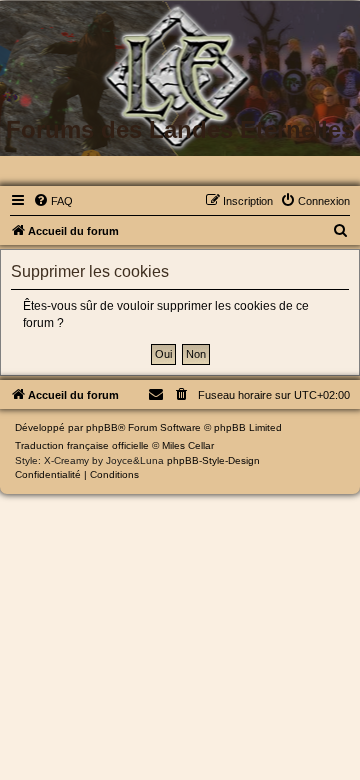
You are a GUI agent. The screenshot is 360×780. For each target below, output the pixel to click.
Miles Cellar (188, 445)
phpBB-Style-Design (213, 460)
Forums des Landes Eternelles (180, 129)
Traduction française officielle (82, 445)
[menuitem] (53, 201)
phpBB (102, 427)
